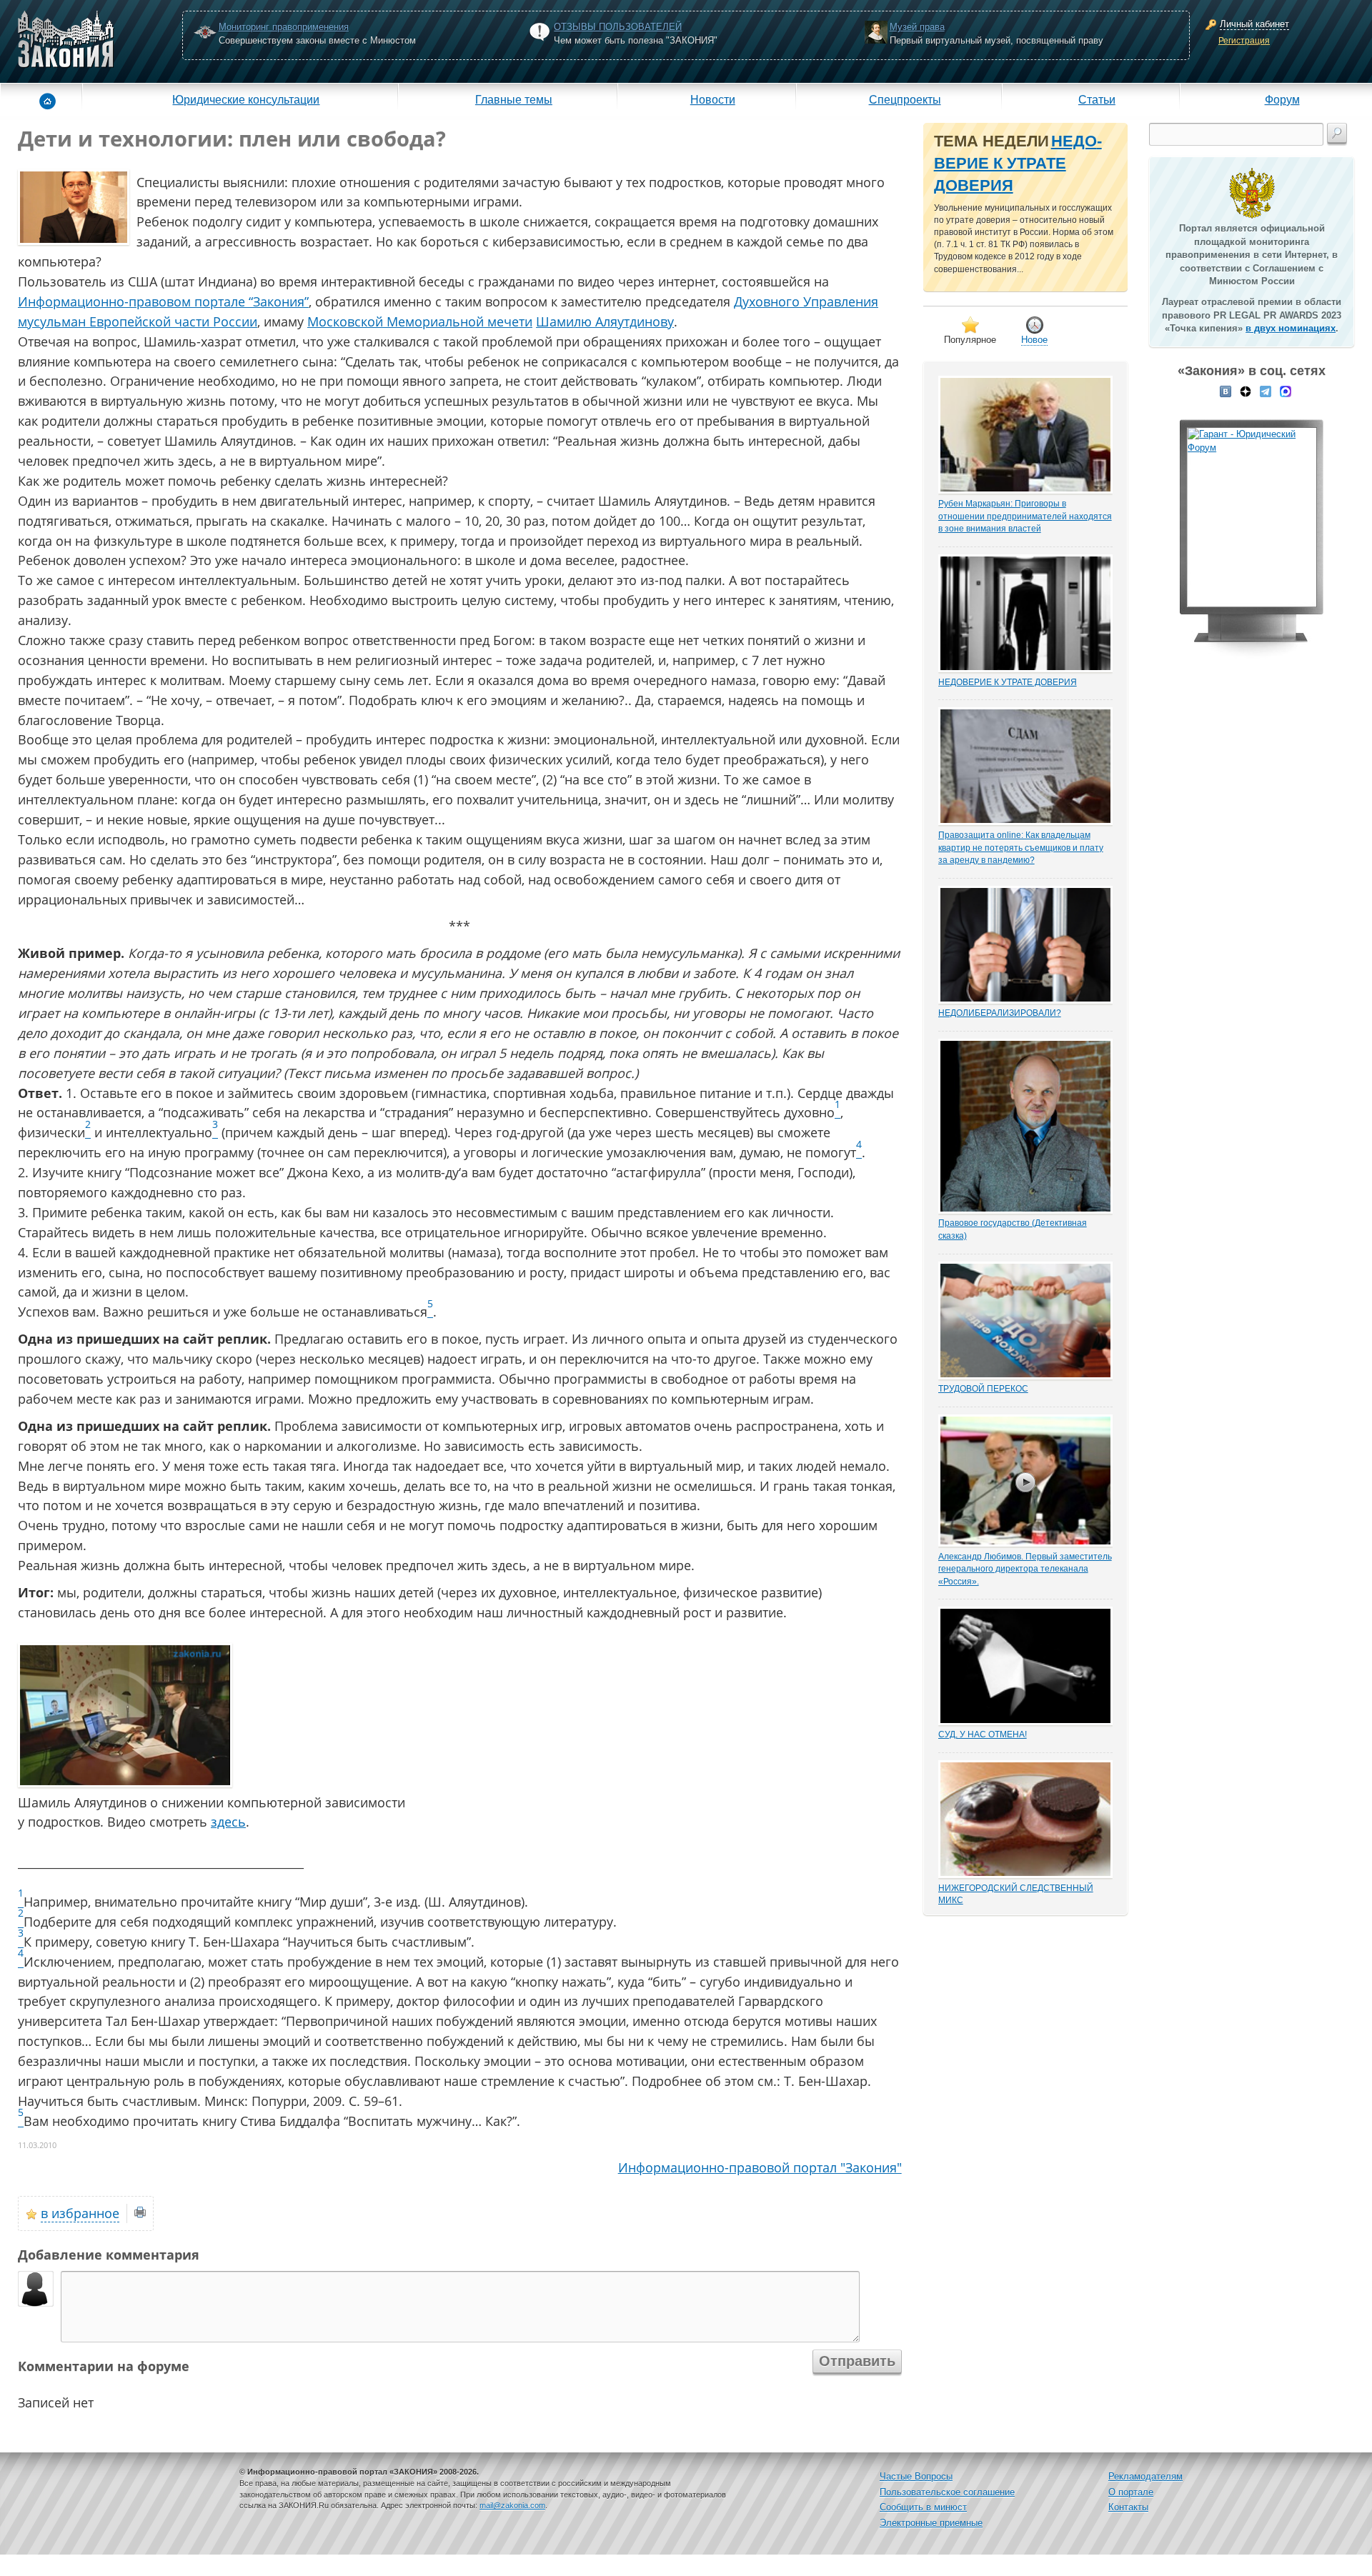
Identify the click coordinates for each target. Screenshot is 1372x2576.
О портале (1131, 2492)
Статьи (1097, 99)
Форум (1282, 99)
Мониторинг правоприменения (284, 27)
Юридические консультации (246, 99)
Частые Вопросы (916, 2476)
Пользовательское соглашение (947, 2492)
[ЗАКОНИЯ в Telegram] (1266, 391)
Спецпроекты (905, 99)
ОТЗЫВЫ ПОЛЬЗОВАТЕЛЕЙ (618, 27)
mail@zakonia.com (512, 2505)
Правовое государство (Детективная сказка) (1013, 1229)
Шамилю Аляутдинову (605, 321)
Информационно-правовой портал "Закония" (760, 2167)
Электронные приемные (931, 2523)
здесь (228, 1822)
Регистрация (1244, 41)
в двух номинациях (1291, 328)
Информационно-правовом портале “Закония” (163, 301)
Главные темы (514, 99)
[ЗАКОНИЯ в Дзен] (1246, 391)
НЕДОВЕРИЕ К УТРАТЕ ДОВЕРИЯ (1018, 164)
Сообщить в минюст (923, 2507)
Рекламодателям (1145, 2476)
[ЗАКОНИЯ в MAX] (1286, 391)
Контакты (1128, 2507)
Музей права (917, 27)
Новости (713, 99)
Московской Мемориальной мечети (420, 321)
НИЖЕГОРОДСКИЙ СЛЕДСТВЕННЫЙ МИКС (1016, 1894)
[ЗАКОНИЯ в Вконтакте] (1226, 391)
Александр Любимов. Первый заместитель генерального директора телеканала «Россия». (1025, 1569)
